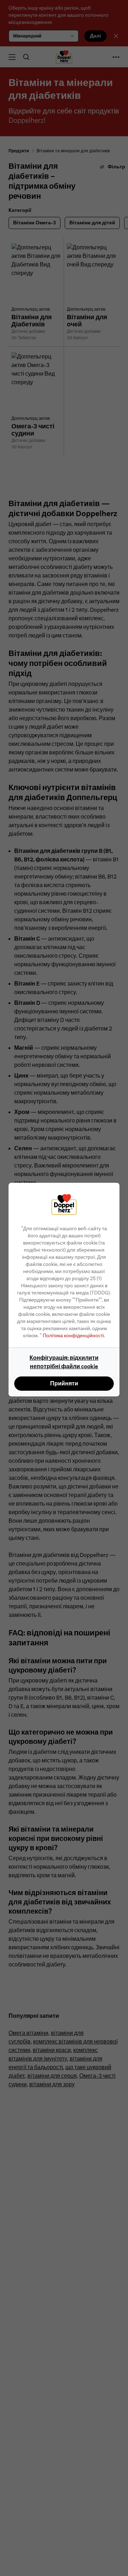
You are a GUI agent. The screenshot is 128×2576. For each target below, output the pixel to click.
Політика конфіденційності (73, 1335)
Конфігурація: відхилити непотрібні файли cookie (64, 1362)
